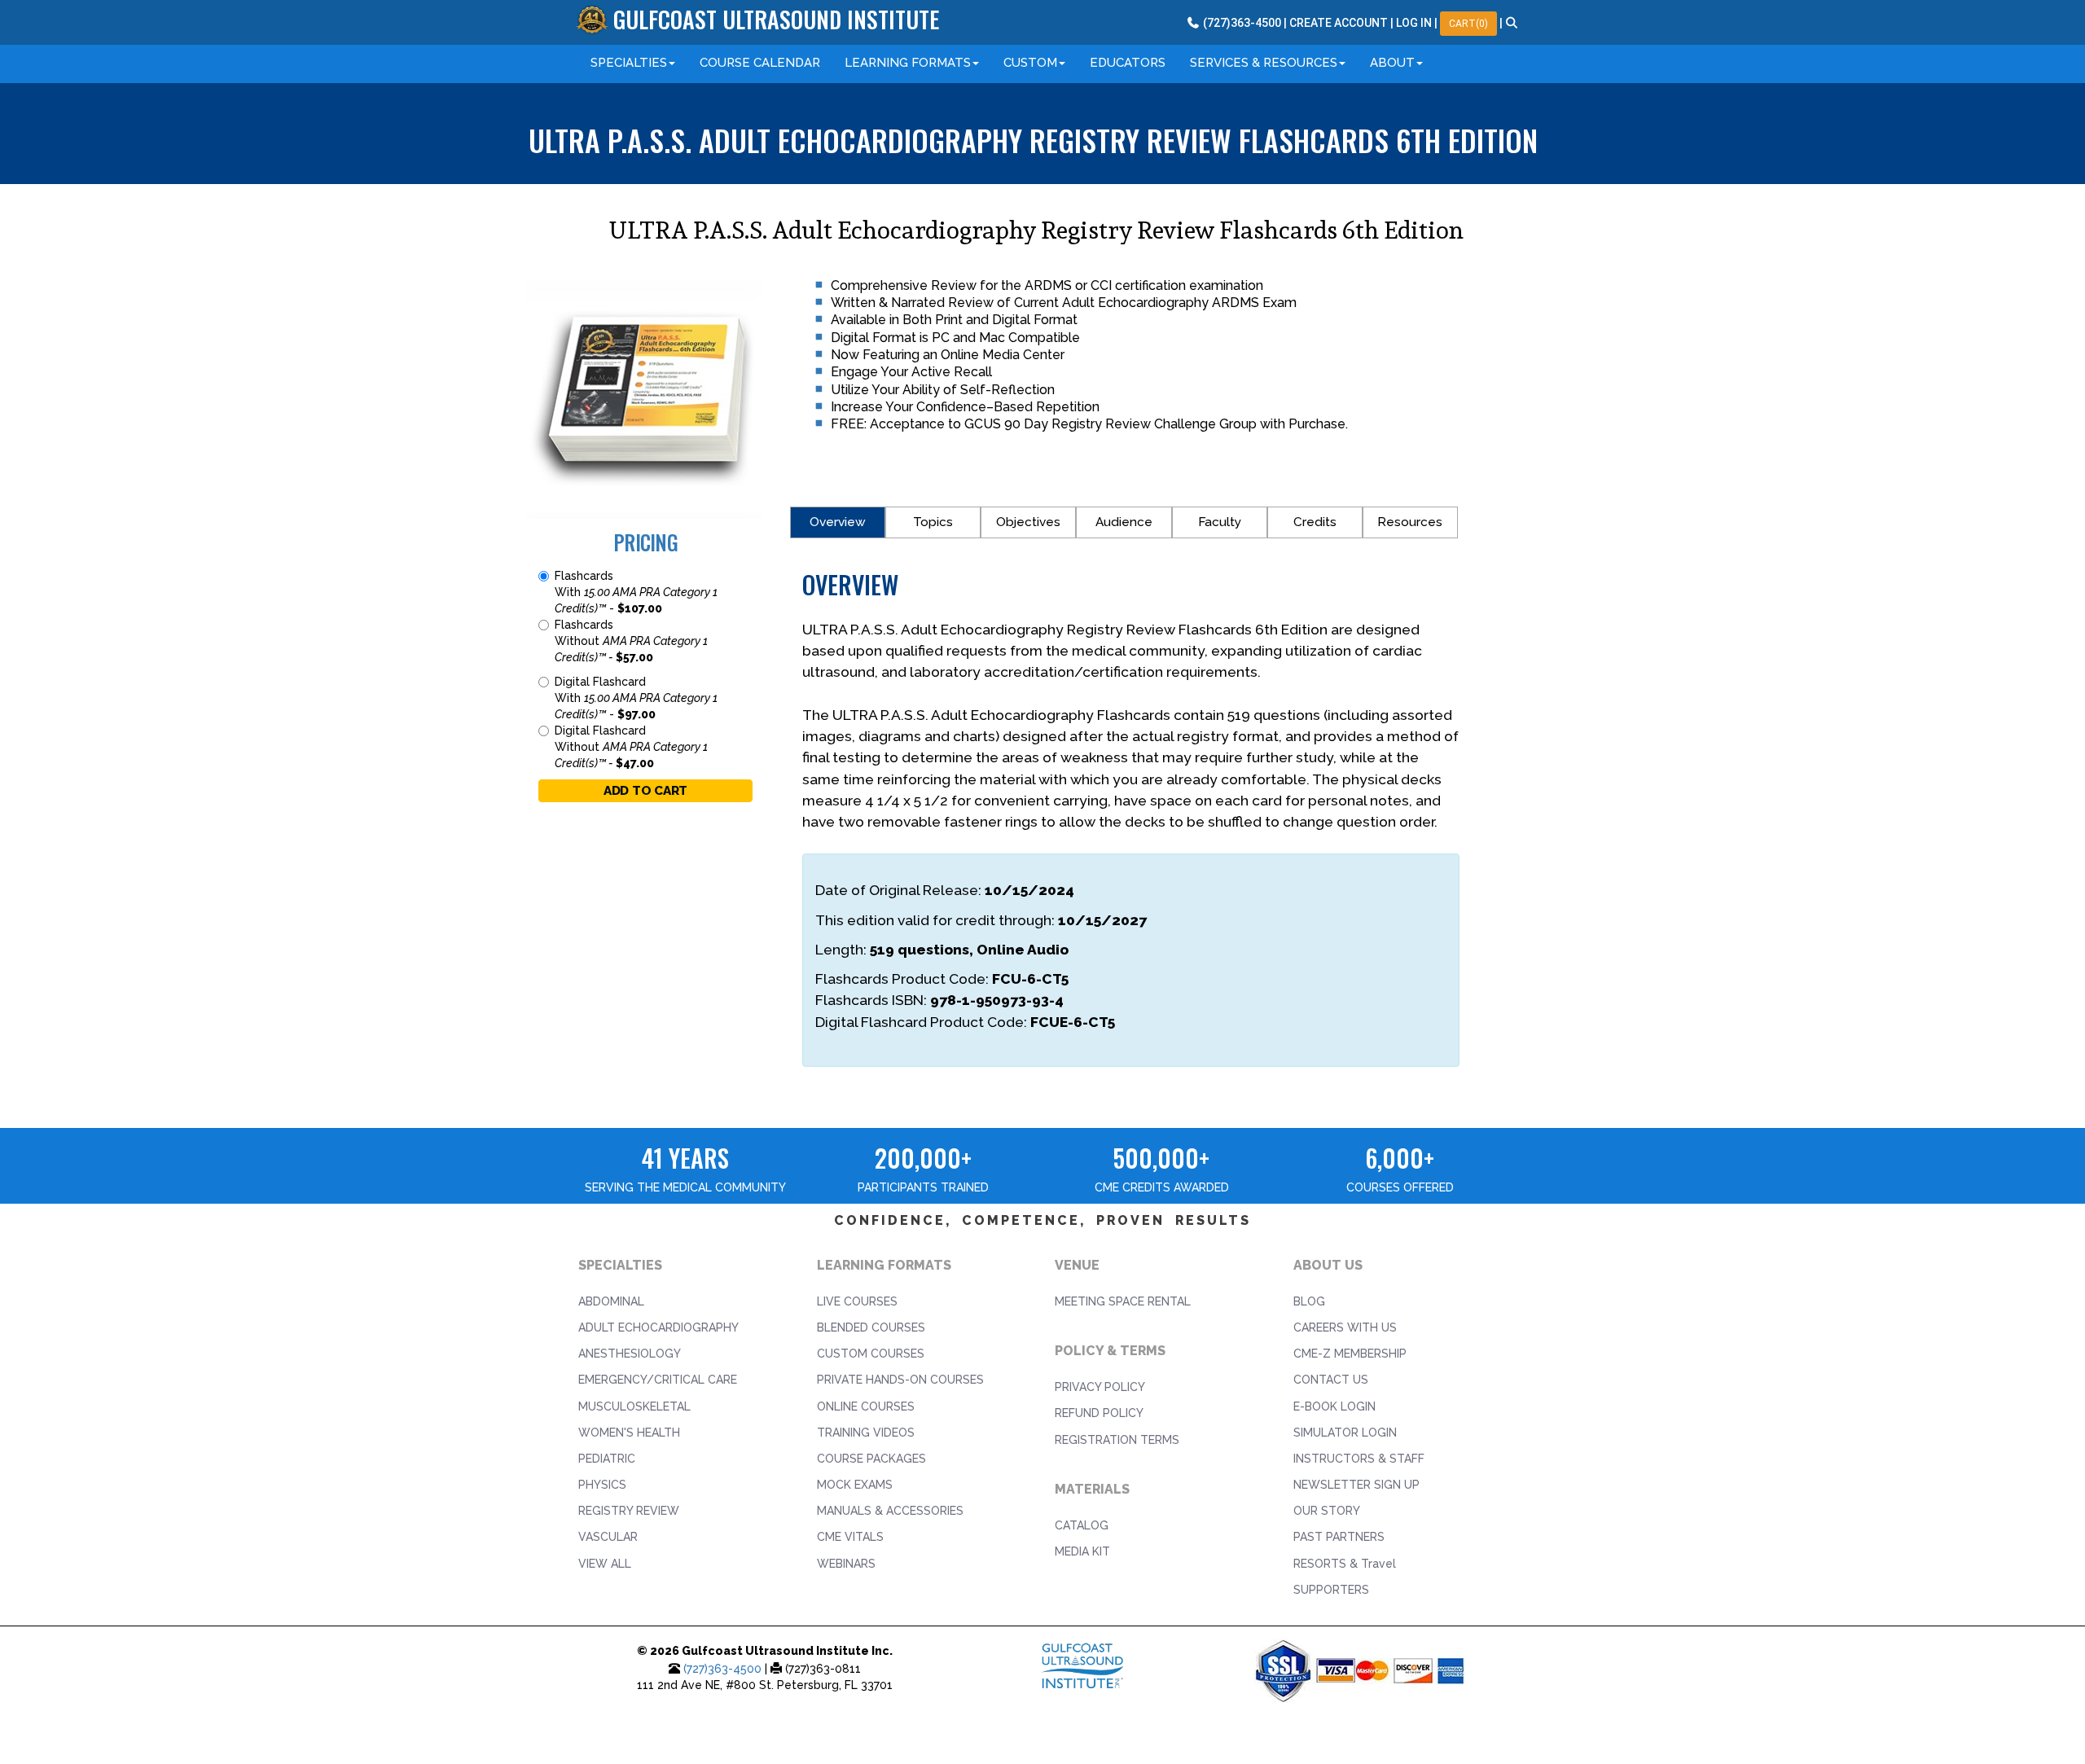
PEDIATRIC (607, 1459)
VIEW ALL (605, 1564)
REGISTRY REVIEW (629, 1511)
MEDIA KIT (1082, 1551)
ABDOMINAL (611, 1301)
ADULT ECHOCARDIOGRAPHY (658, 1327)
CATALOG (1082, 1525)
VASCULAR (608, 1537)
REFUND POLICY (1099, 1413)
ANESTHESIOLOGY (630, 1354)
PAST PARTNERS (1339, 1537)
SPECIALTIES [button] (629, 63)
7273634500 (1241, 23)
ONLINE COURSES (866, 1406)
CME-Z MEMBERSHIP (1350, 1354)
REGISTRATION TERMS (1117, 1440)
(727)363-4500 (722, 1669)
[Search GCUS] (1512, 23)
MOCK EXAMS (855, 1485)
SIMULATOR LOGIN (1345, 1433)
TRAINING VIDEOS (866, 1433)
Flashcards (636, 592)
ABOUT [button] (1392, 63)
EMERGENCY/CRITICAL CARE (658, 1380)
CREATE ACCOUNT (1339, 23)
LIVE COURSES (857, 1301)
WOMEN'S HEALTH (629, 1433)
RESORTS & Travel (1345, 1564)
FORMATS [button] (908, 63)
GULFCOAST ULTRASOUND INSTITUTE (776, 19)
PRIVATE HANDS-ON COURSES (900, 1380)
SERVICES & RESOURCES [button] (1264, 63)
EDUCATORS (1128, 63)
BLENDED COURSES (871, 1327)
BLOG (1309, 1301)
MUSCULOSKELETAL (634, 1406)
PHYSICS (602, 1485)
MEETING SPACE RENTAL (1123, 1301)
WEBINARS (846, 1564)
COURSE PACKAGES (871, 1459)
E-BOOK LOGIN (1334, 1406)
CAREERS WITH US (1345, 1327)
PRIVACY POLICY (1100, 1387)
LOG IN (1414, 23)
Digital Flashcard (636, 698)
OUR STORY (1327, 1511)
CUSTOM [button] (1030, 63)
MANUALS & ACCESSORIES (890, 1511)
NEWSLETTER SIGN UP (1356, 1485)
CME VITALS (850, 1537)
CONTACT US (1331, 1380)
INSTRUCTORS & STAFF (1359, 1459)
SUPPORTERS (1331, 1590)
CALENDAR (760, 63)
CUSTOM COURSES (871, 1354)
